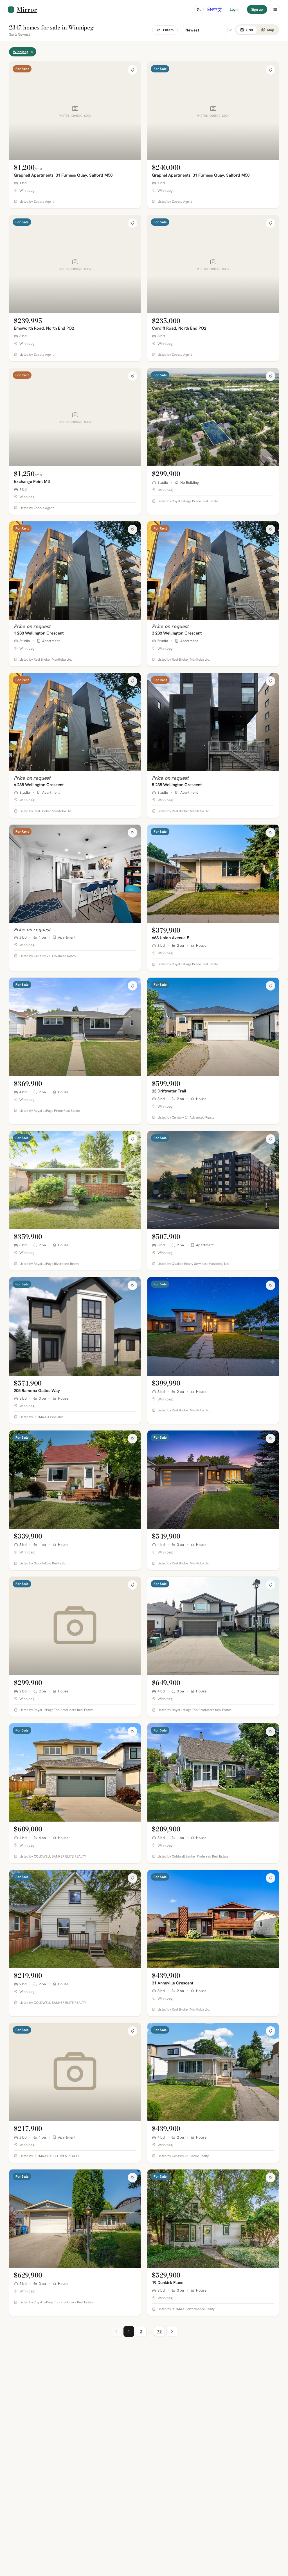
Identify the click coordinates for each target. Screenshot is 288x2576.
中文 (217, 9)
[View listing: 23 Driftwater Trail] (213, 1051)
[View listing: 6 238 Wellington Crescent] (75, 745)
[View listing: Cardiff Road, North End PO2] (213, 288)
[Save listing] (132, 70)
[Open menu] (275, 10)
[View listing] (213, 441)
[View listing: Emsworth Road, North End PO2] (75, 288)
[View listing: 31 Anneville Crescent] (213, 1943)
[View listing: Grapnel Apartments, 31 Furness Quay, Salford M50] (213, 135)
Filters (168, 30)
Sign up (257, 9)
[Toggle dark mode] (199, 10)
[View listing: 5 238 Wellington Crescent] (213, 745)
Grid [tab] (249, 30)
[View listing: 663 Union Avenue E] (213, 898)
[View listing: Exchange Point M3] (75, 441)
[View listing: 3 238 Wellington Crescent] (213, 594)
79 (159, 2331)
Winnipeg (21, 52)
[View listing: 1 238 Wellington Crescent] (75, 594)
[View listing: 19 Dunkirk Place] (213, 2243)
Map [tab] (271, 30)
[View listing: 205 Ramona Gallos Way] (75, 1350)
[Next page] (172, 2331)
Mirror (27, 9)
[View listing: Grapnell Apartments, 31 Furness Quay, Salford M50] (75, 135)
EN (210, 9)
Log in (235, 9)
